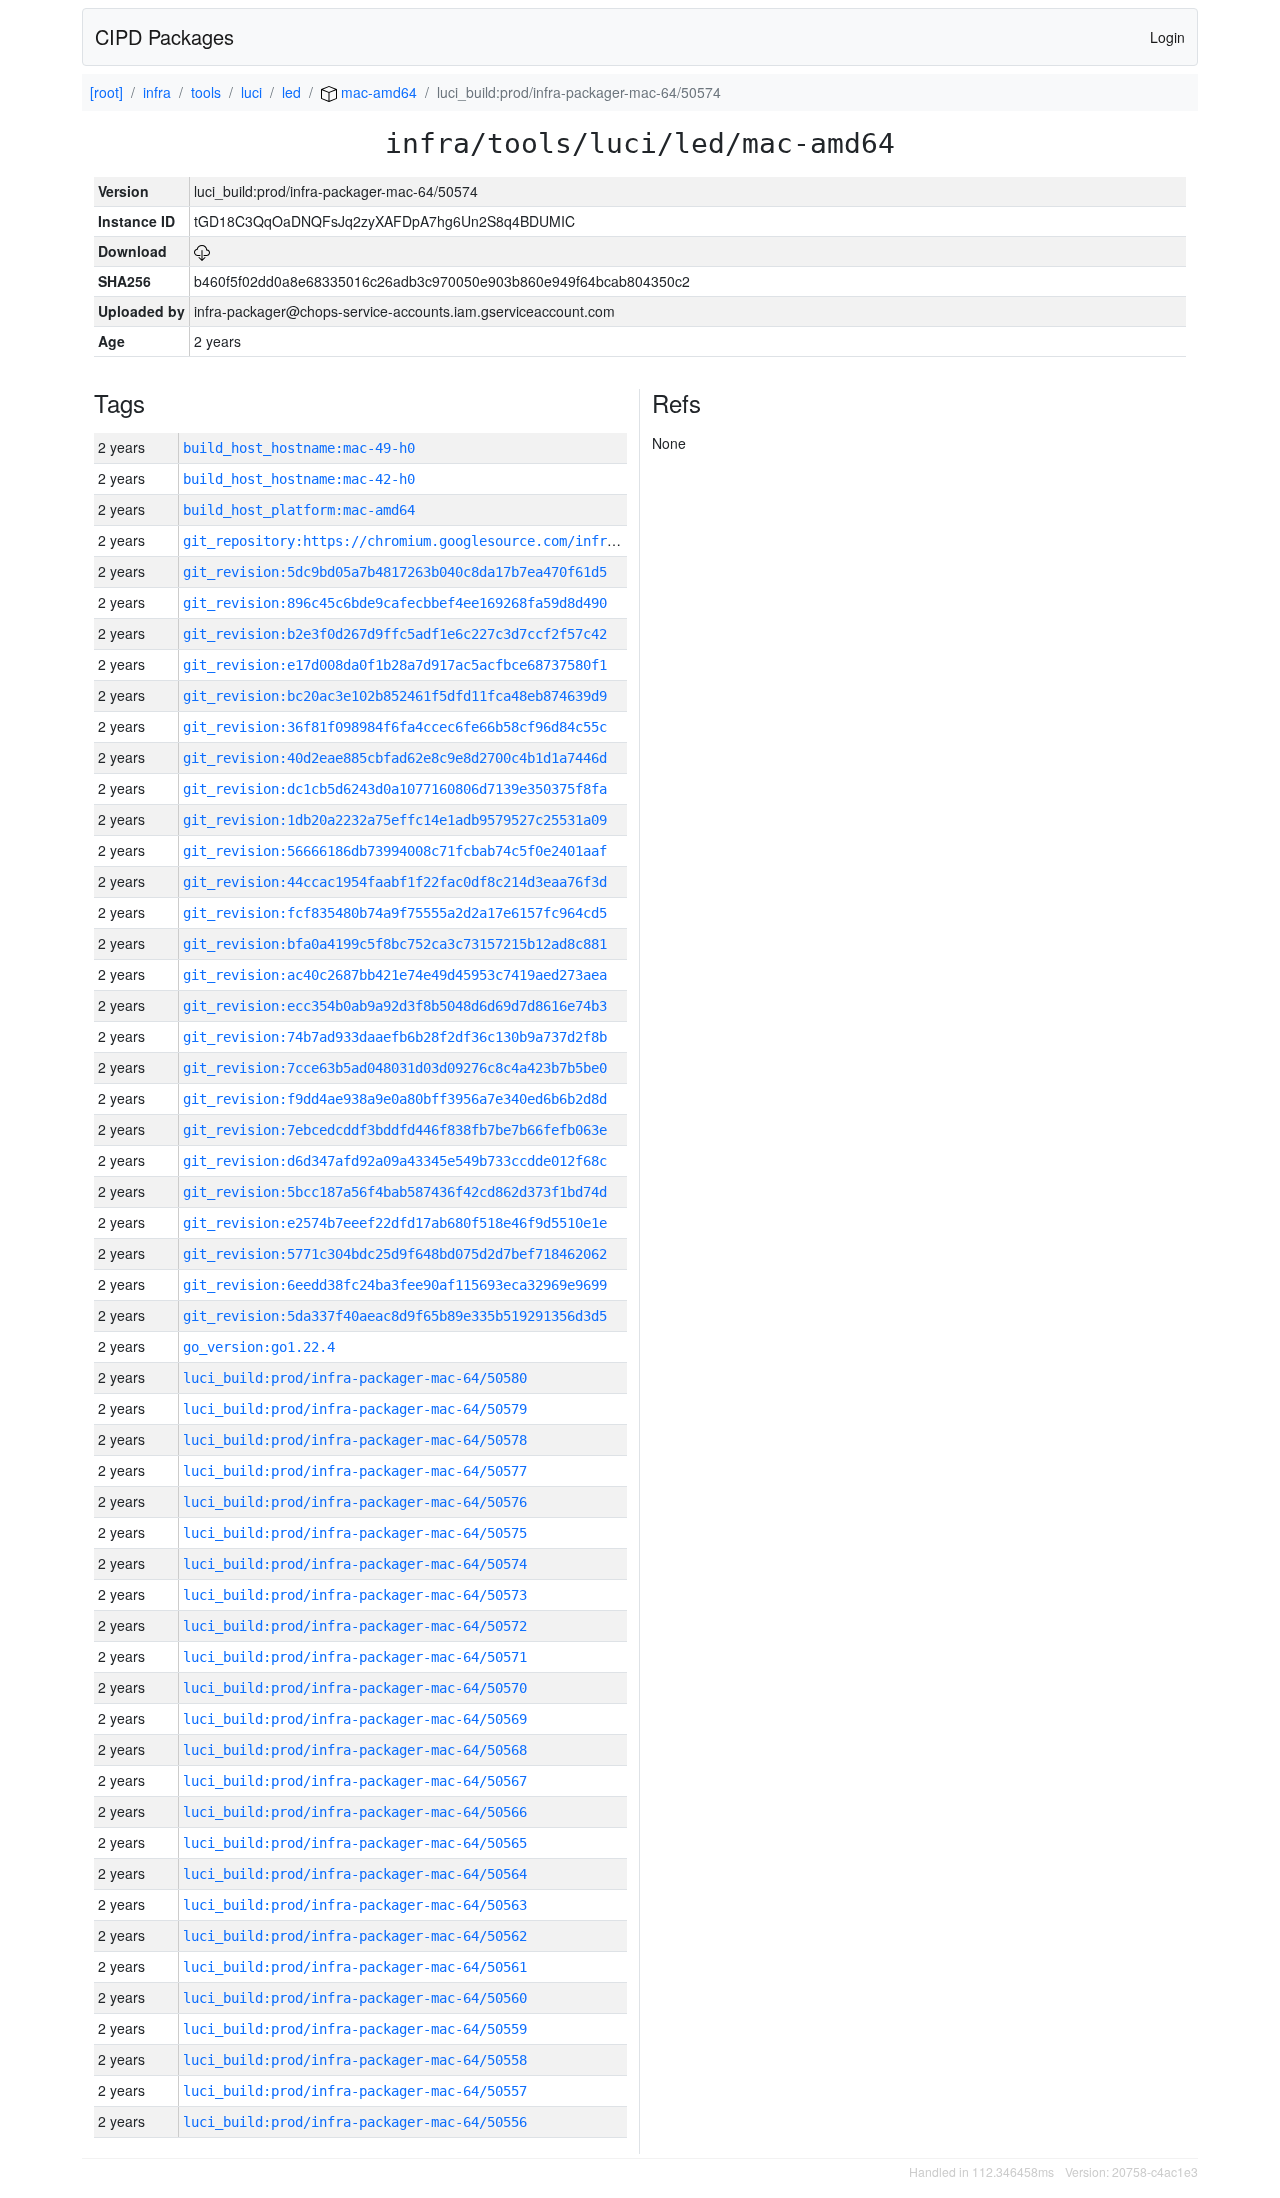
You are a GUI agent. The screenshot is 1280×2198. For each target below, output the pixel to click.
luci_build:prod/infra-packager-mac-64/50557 (355, 2091)
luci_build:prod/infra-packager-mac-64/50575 (355, 1533)
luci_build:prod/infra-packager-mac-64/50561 (355, 1967)
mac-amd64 (377, 92)
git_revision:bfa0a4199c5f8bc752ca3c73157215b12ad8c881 (395, 944)
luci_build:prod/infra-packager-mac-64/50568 (355, 1750)
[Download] (202, 251)
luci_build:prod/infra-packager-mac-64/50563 (355, 1905)
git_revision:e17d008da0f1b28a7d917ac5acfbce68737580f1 (395, 665)
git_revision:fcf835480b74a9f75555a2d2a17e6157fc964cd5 (395, 913)
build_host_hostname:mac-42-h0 (299, 479)
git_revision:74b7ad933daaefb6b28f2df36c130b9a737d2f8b (395, 1037)
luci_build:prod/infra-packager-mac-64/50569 (355, 1719)
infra (157, 92)
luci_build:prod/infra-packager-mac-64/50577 (355, 1471)
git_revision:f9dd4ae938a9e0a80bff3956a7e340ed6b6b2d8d (395, 1099)
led (291, 92)
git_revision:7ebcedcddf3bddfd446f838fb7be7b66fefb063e (395, 1130)
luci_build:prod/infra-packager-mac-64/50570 (355, 1688)
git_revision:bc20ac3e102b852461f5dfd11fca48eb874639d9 (395, 696)
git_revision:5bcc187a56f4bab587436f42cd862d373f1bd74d (395, 1192)
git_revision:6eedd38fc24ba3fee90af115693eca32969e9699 (395, 1285)
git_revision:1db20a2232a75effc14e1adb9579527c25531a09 (395, 820)
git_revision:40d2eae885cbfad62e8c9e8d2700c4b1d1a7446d (395, 758)
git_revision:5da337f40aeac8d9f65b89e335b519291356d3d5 (395, 1316)
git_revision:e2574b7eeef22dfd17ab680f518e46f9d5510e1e (395, 1223)
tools (206, 92)
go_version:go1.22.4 (259, 1347)
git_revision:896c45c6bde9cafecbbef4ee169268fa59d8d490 (395, 603)
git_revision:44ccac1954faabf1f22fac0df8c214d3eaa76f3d (395, 882)
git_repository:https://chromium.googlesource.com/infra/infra (423, 541)
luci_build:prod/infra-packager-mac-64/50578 (355, 1440)
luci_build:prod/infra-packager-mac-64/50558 (355, 2060)
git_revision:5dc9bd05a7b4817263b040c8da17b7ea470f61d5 (395, 572)
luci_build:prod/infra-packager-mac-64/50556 (355, 2122)
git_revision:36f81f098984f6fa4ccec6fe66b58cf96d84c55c (395, 727)
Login (1167, 37)
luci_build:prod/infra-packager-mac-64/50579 (355, 1409)
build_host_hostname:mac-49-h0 (299, 448)
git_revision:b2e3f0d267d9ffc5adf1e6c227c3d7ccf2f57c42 (395, 634)
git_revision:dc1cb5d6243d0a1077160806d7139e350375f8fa (395, 789)
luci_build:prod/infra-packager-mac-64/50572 (355, 1626)
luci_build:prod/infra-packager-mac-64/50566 (355, 1812)
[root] (106, 92)
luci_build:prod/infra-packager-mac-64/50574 (355, 1564)
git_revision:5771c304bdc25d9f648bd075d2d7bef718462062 (395, 1254)
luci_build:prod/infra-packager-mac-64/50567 (355, 1781)
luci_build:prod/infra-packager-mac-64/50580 (355, 1378)
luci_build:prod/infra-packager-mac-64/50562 (355, 1936)
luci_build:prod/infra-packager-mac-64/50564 (355, 1874)
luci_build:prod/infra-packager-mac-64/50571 (355, 1657)
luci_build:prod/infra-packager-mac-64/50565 (355, 1843)
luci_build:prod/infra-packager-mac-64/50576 (355, 1502)
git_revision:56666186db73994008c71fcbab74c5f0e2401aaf (395, 851)
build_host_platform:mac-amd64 (299, 510)
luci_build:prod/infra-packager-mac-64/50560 (355, 1998)
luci (251, 92)
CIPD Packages (164, 36)
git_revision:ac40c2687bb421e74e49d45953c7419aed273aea (395, 975)
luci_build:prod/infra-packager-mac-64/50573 (355, 1595)
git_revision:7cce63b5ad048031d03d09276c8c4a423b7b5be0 (395, 1068)
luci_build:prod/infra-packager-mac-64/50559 (355, 2029)
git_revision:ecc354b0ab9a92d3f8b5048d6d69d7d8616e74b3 (395, 1006)
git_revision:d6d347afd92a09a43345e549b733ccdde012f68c (395, 1161)
